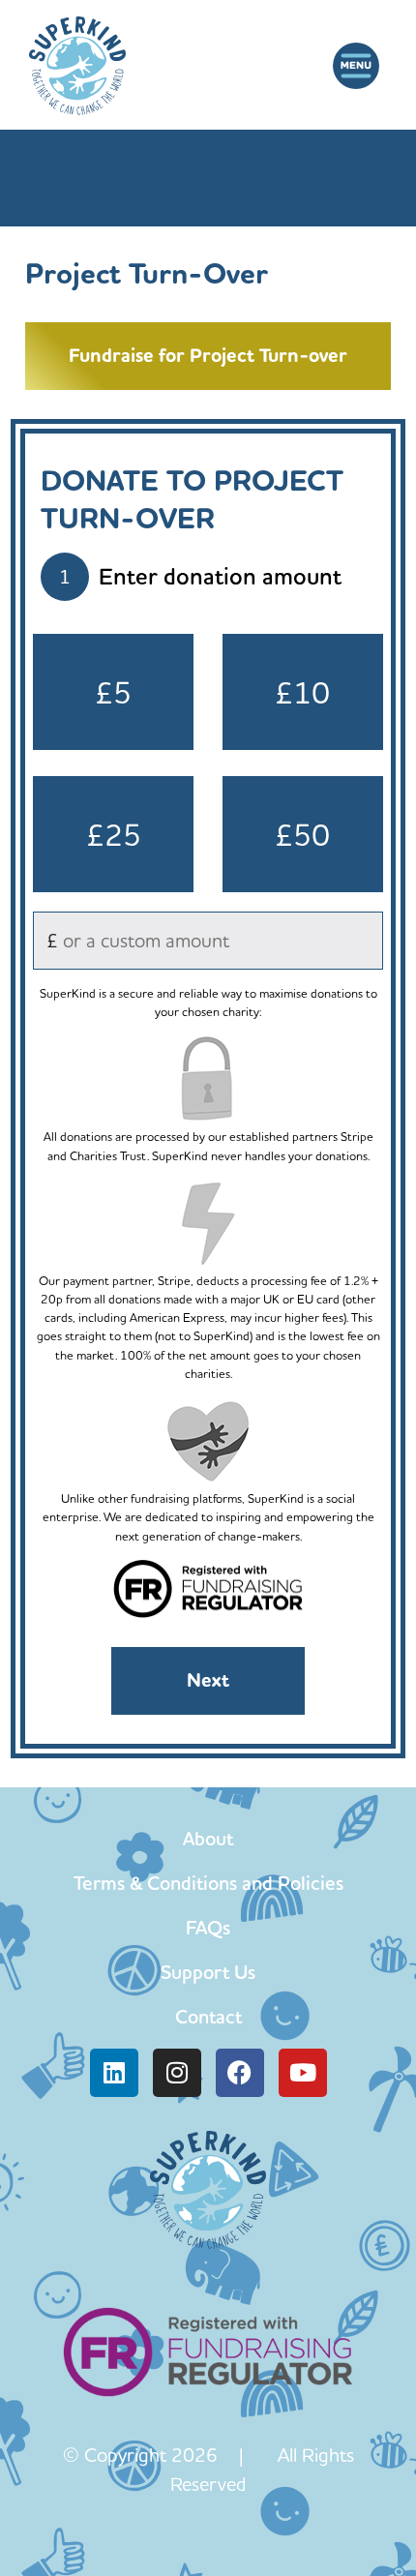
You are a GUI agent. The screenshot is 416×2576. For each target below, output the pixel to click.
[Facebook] (240, 2073)
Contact (208, 2017)
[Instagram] (177, 2073)
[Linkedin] (114, 2073)
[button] (356, 66)
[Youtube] (303, 2073)
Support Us (208, 1972)
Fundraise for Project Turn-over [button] (208, 356)
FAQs (208, 1928)
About (208, 1839)
